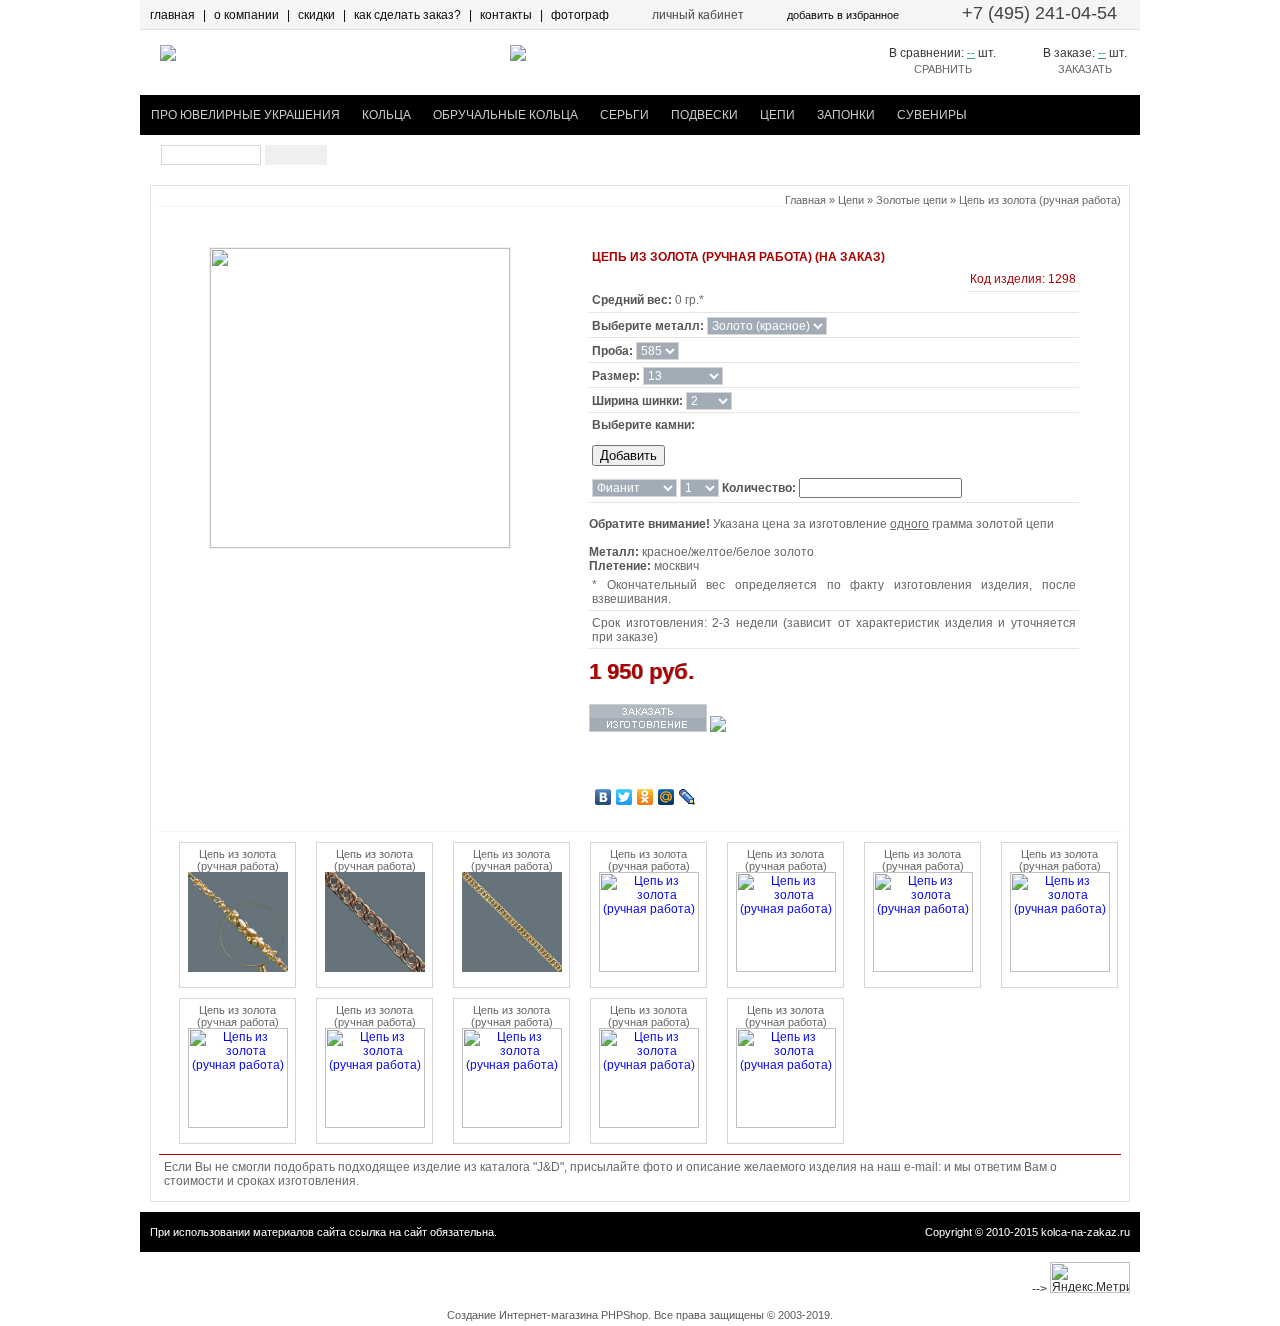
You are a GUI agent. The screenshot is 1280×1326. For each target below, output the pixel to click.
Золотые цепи (911, 200)
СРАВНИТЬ (943, 69)
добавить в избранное (843, 15)
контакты (506, 15)
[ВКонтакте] (603, 797)
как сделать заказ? (407, 15)
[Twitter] (624, 797)
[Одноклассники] (645, 797)
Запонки (846, 115)
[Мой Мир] (666, 797)
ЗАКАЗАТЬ (1085, 69)
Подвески (704, 115)
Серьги (624, 115)
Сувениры (932, 115)
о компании (246, 15)
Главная (805, 200)
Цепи (777, 115)
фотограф (580, 15)
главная (172, 15)
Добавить (628, 455)
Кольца (386, 115)
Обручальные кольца (505, 115)
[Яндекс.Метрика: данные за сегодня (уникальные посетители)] (1090, 1277)
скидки (316, 15)
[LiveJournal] (687, 797)
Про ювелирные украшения (245, 115)
